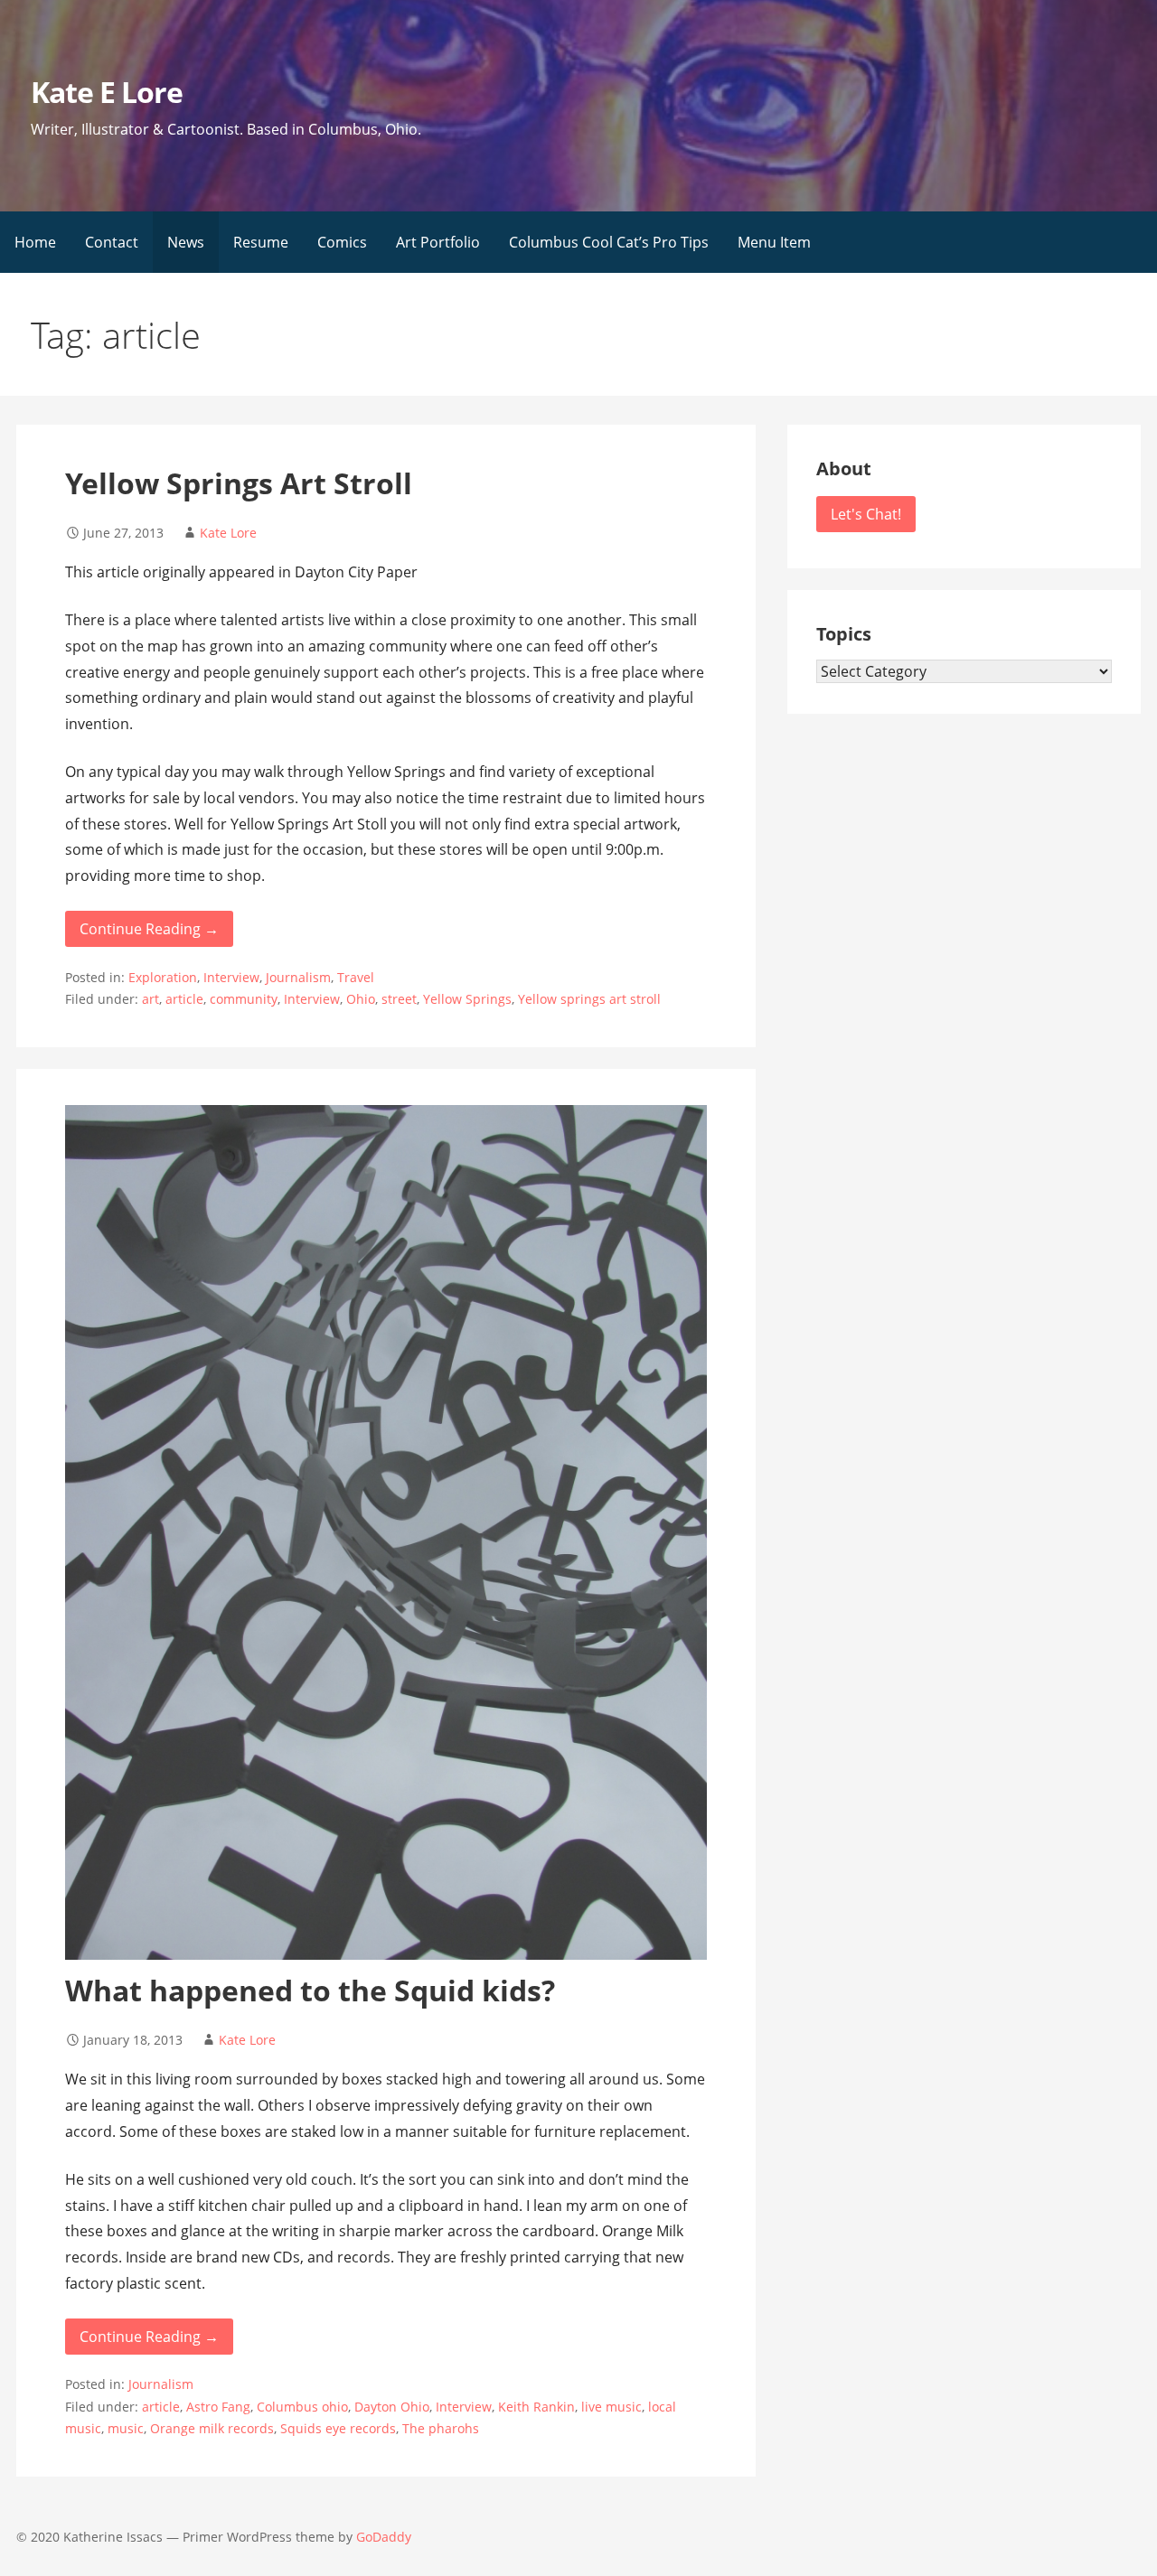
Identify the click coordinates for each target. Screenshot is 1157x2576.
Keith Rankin (536, 2407)
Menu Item (774, 242)
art (151, 999)
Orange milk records (212, 2428)
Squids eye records (338, 2428)
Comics (342, 242)
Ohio (361, 999)
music (126, 2428)
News (186, 242)
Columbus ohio (302, 2407)
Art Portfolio (438, 242)
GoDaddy (384, 2537)
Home (35, 242)
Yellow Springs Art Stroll (239, 483)
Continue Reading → (149, 929)
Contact (112, 242)
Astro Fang (218, 2407)
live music (611, 2407)
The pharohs (441, 2428)
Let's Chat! (866, 514)
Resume (261, 242)
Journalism (298, 977)
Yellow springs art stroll (589, 999)
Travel (356, 977)
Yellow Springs (467, 999)
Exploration (163, 977)
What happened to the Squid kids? (310, 1990)
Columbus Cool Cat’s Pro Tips (609, 242)
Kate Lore (228, 533)
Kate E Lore (107, 92)
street (399, 999)
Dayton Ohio (392, 2407)
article (184, 999)
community (244, 999)
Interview (231, 977)
